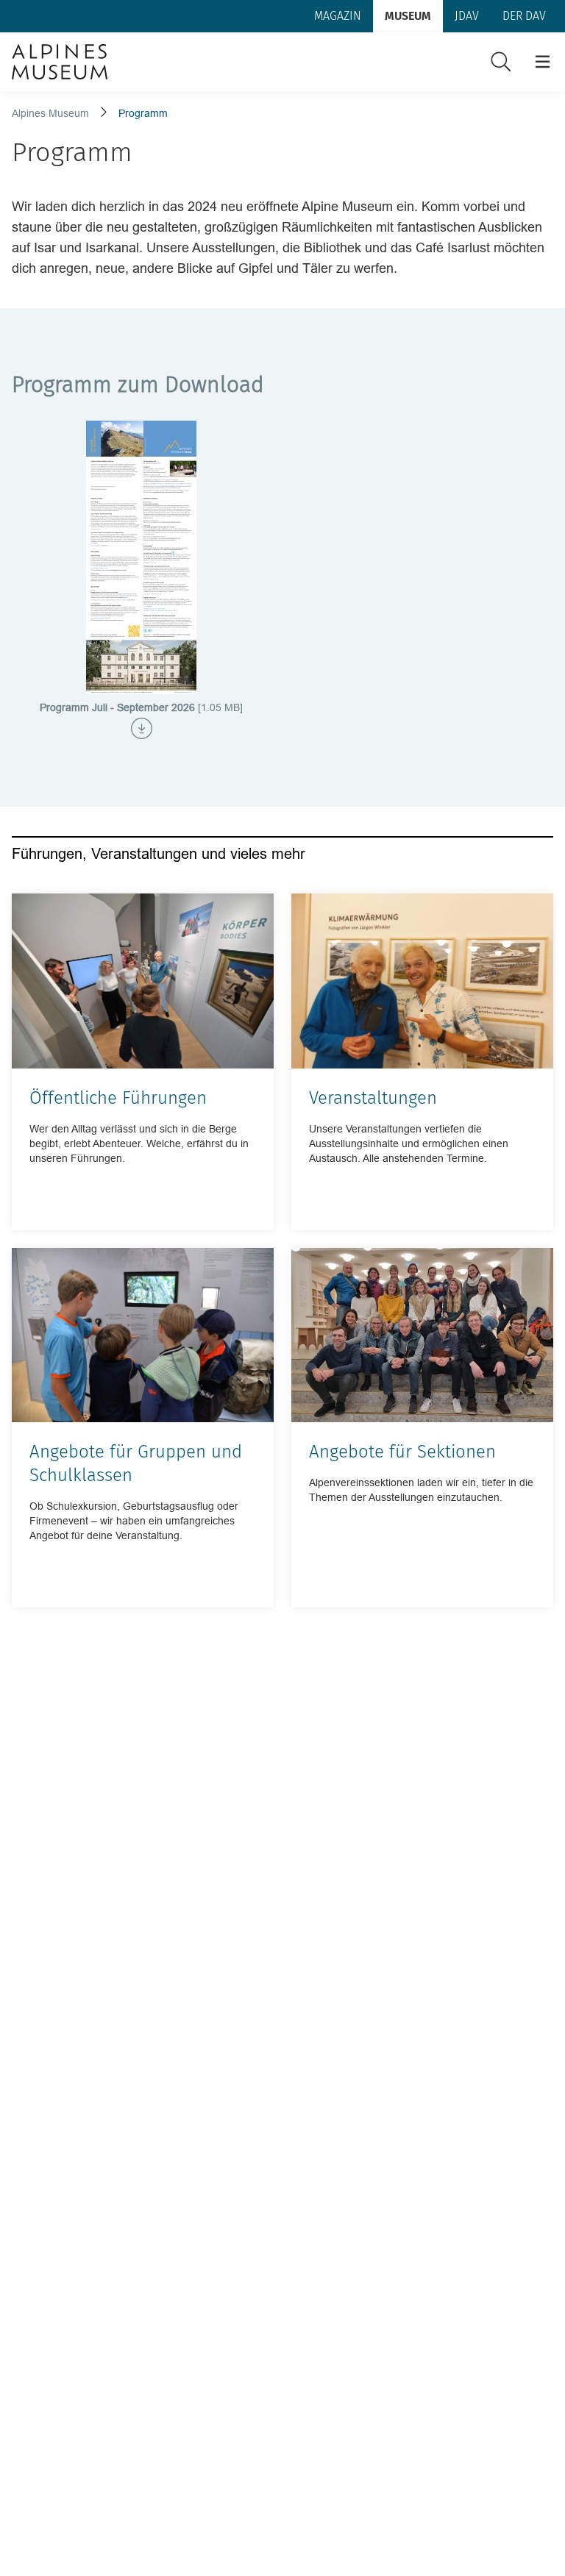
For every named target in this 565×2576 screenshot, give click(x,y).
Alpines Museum (50, 113)
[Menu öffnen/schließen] (543, 62)
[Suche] (501, 62)
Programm (143, 113)
